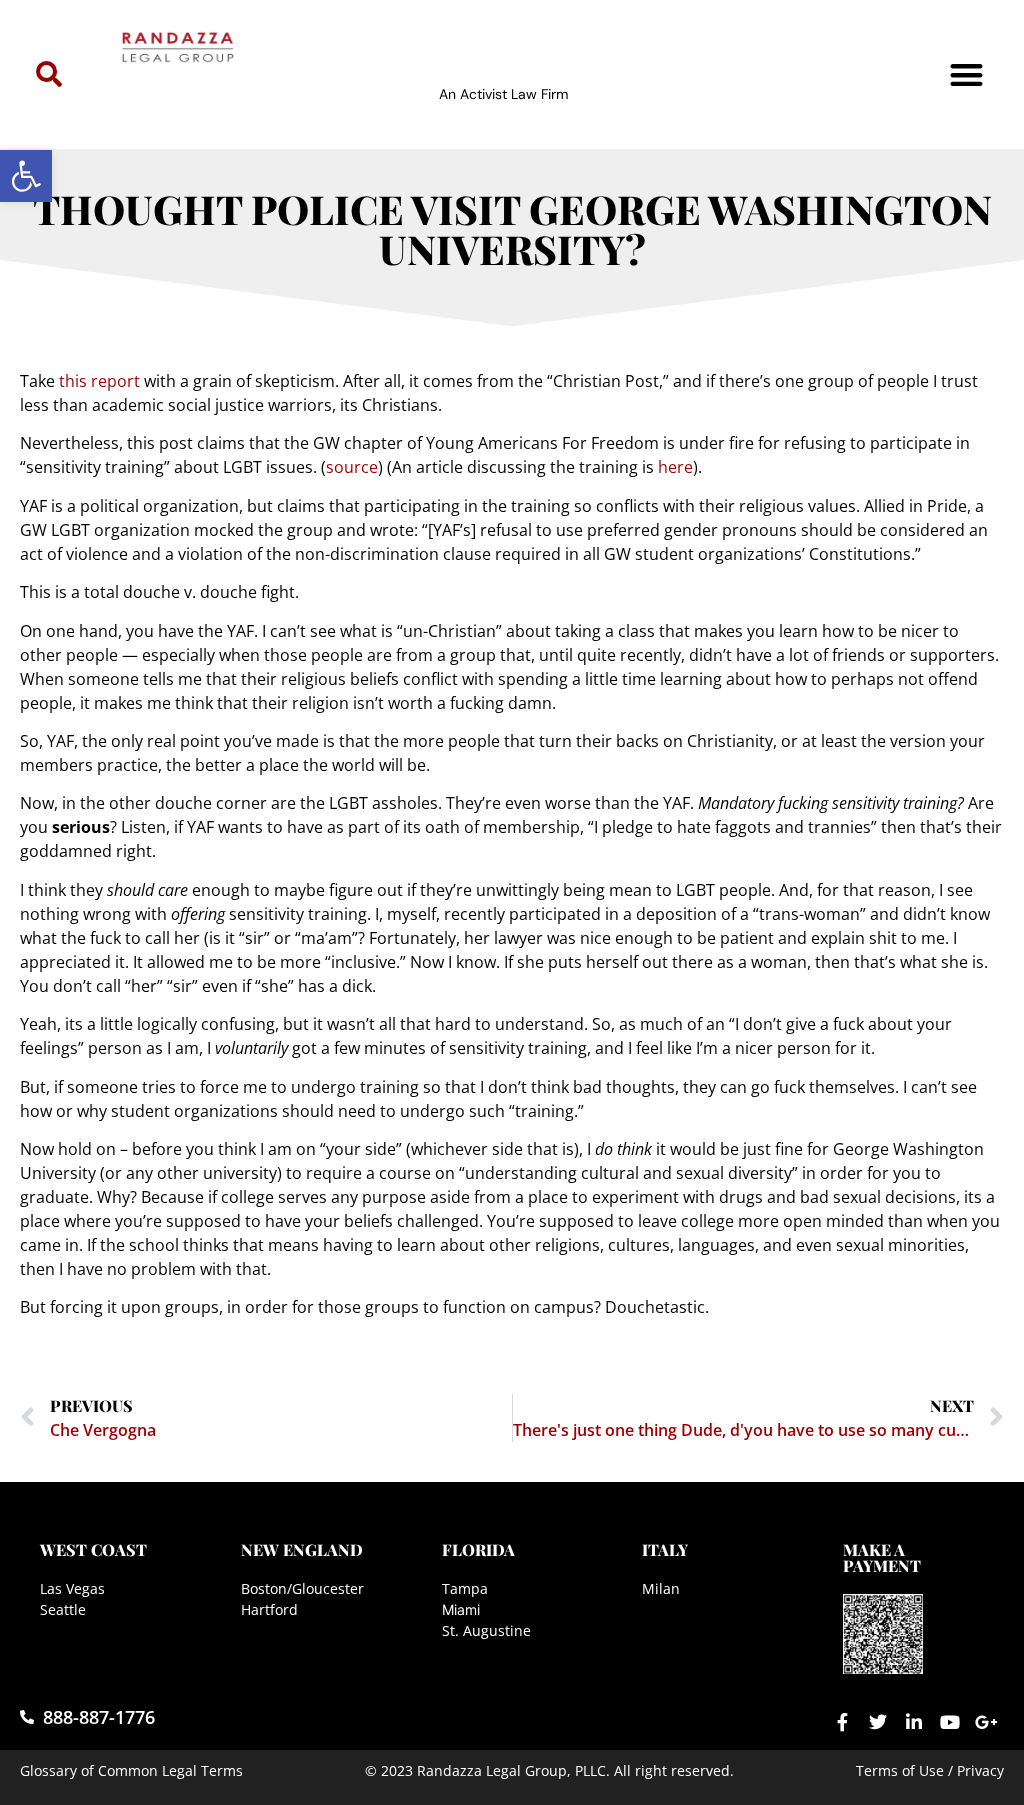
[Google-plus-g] (986, 1722)
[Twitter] (878, 1722)
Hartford (269, 1609)
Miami (461, 1609)
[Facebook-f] (842, 1722)
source (352, 467)
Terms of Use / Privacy (930, 1770)
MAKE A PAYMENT (882, 1557)
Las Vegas (72, 1588)
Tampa (465, 1588)
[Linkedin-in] (914, 1722)
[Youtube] (950, 1722)
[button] (26, 176)
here (675, 467)
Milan (661, 1588)
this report (101, 381)
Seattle (63, 1609)
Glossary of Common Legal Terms (131, 1770)
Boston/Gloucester (302, 1588)
